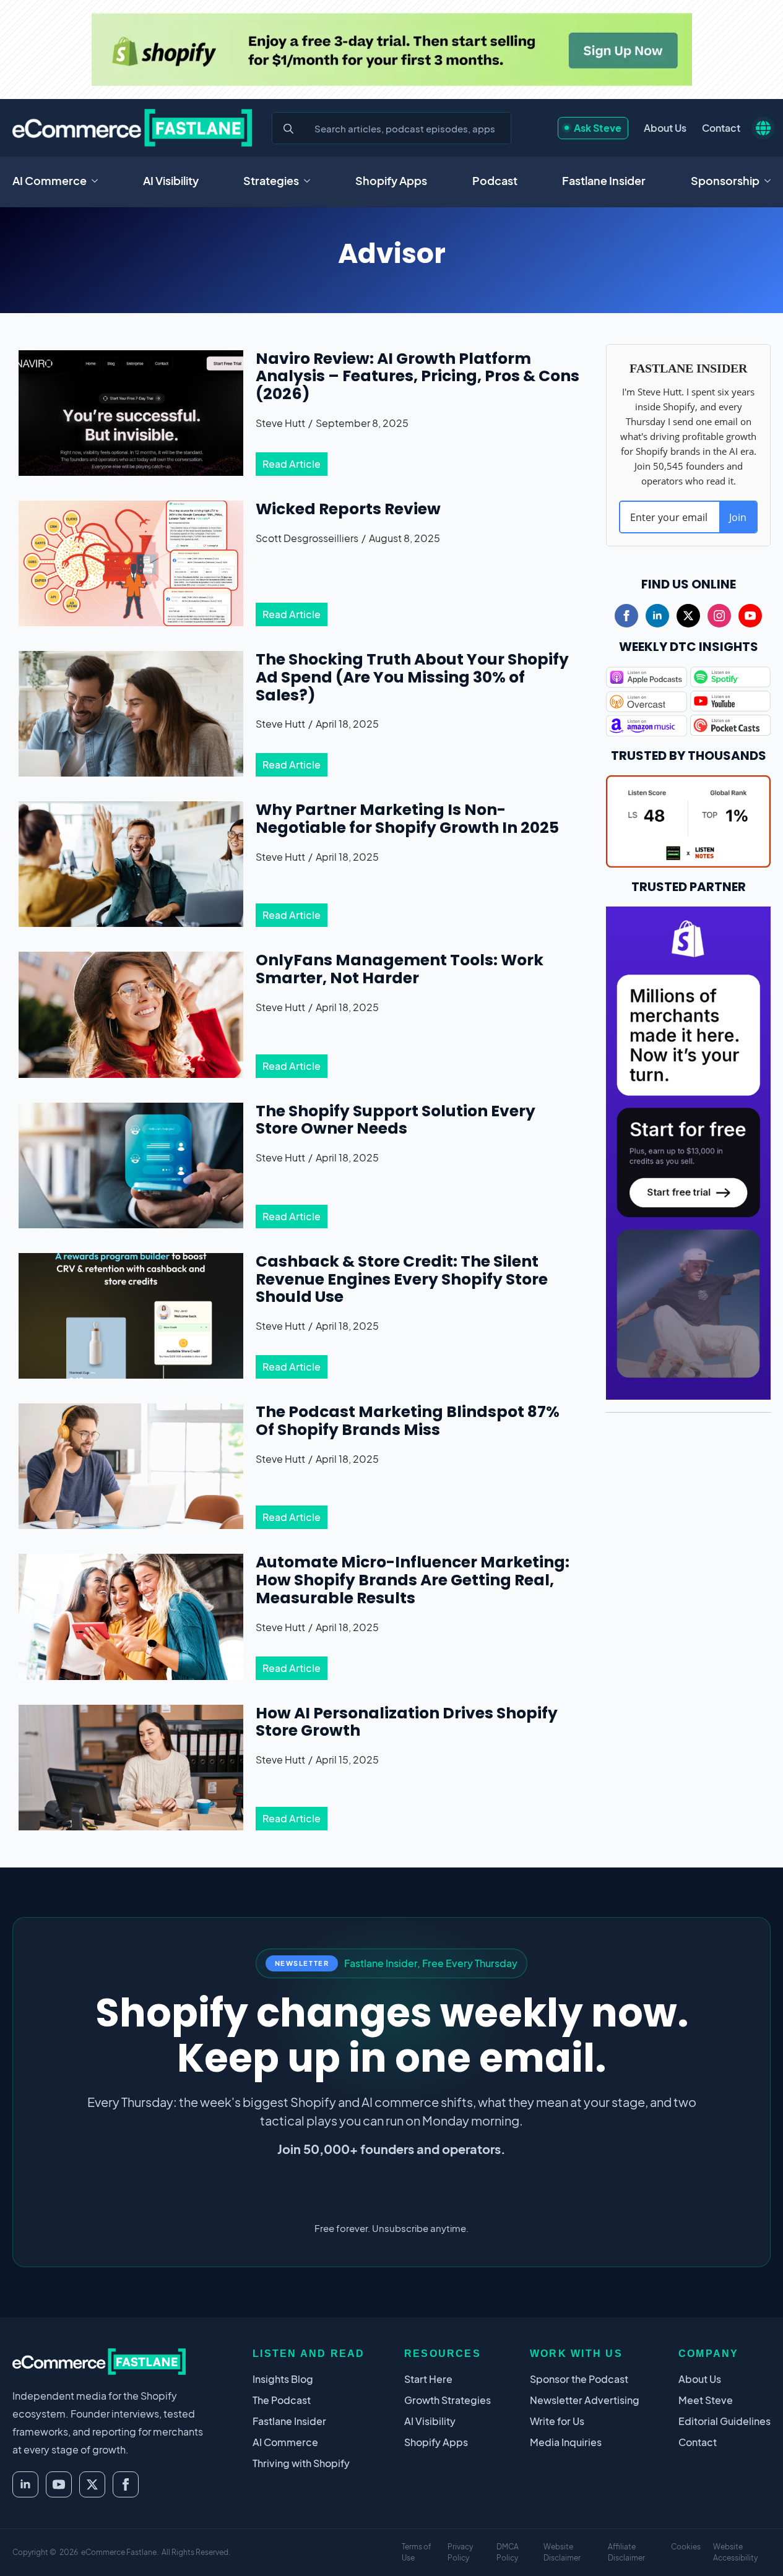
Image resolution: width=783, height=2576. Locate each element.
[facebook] (626, 616)
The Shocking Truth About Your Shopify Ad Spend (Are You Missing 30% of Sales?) (412, 678)
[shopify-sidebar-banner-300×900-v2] (688, 1151)
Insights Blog (283, 2379)
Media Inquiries (566, 2442)
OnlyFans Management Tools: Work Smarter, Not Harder (400, 970)
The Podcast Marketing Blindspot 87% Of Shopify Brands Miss (408, 1421)
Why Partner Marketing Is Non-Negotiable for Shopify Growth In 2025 (407, 819)
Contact (721, 128)
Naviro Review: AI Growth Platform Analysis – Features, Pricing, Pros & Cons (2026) (417, 377)
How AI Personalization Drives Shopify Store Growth (407, 1723)
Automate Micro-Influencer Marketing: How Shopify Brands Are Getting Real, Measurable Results (413, 1580)
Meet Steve (706, 2400)
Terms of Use (417, 2552)
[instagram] (719, 616)
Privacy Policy (460, 2552)
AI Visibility (171, 180)
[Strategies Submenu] (311, 181)
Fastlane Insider (604, 180)
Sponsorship (725, 180)
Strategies (271, 180)
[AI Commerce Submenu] (98, 181)
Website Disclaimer (562, 2552)
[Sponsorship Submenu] (771, 181)
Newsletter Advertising (585, 2400)
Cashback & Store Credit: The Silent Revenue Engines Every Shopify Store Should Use (402, 1280)
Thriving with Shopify (301, 2463)
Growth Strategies (448, 2400)
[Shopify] (392, 50)
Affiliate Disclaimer (626, 2552)
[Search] (288, 129)
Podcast (495, 180)
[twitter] (688, 616)
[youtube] (750, 616)
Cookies (686, 2547)
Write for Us (557, 2421)
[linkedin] (657, 616)
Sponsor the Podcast (579, 2379)
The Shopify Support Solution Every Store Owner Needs (396, 1121)
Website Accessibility (735, 2552)
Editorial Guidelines (725, 2421)
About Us (665, 128)
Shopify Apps (391, 180)
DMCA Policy (508, 2552)
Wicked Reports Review (348, 510)
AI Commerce (50, 180)
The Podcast (282, 2400)
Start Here (428, 2379)
